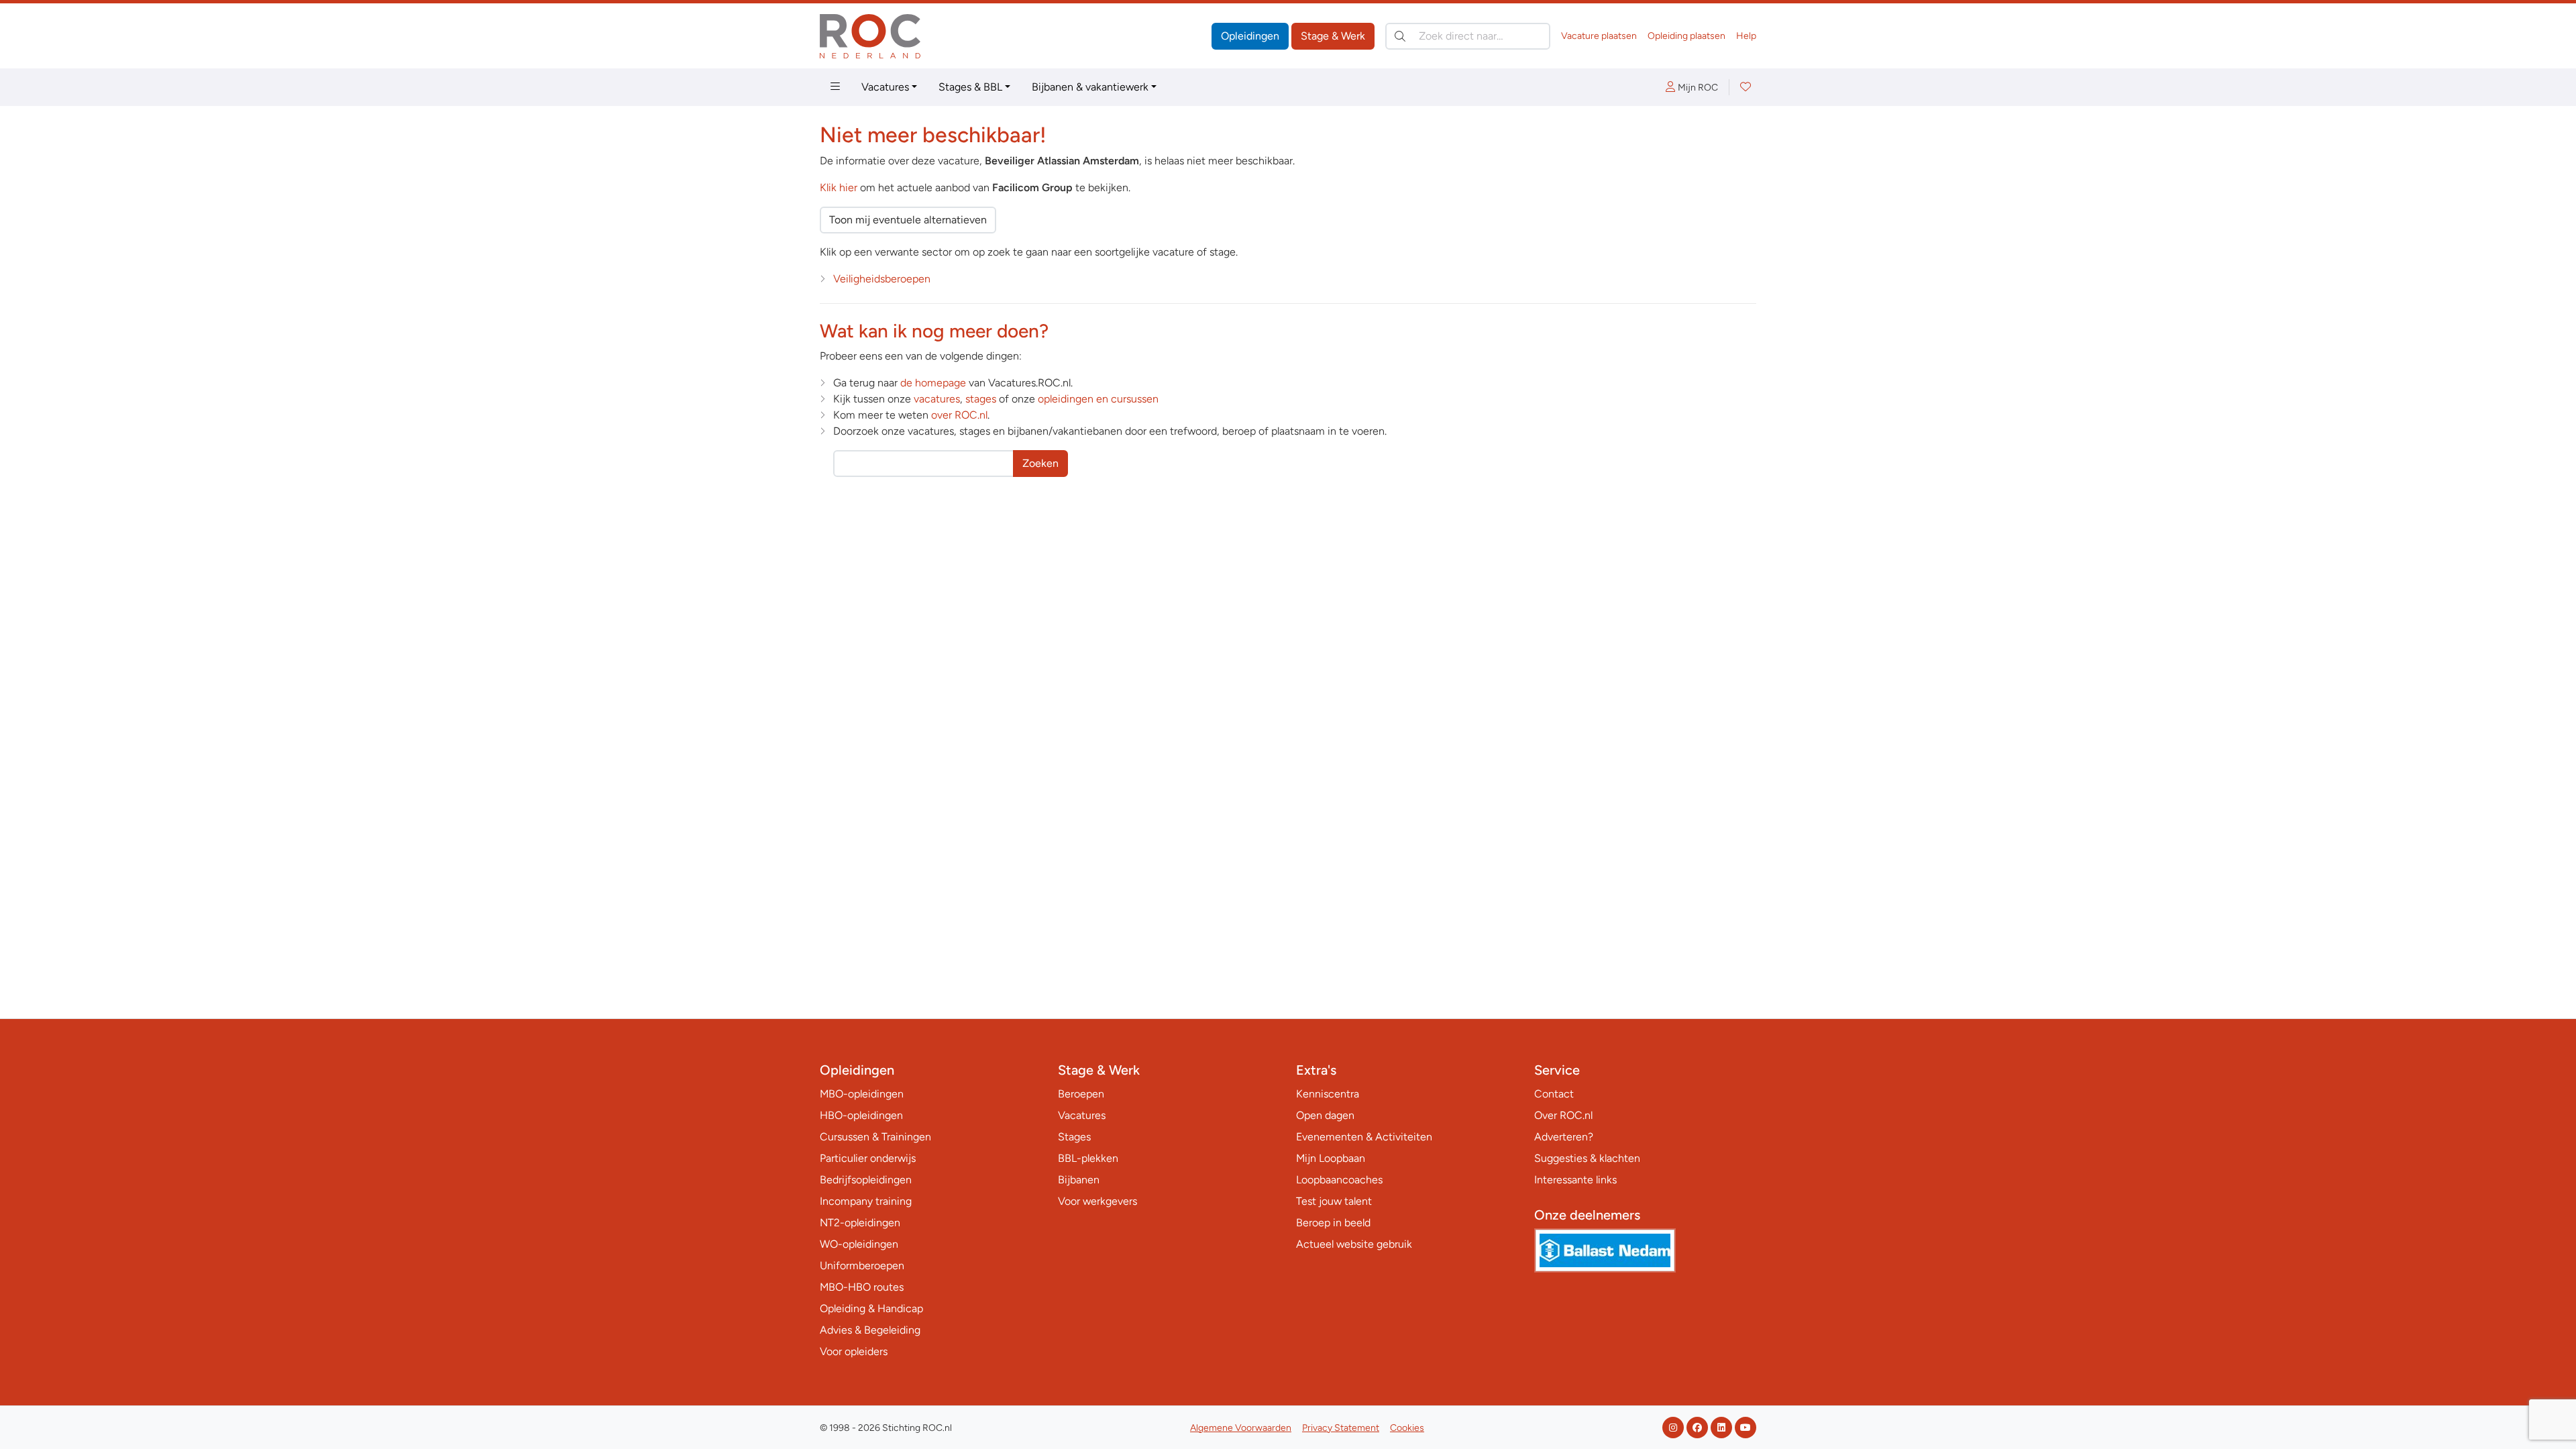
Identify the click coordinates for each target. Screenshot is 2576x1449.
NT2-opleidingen (860, 1223)
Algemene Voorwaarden (1241, 1428)
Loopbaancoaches (1339, 1180)
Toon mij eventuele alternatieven (908, 220)
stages (981, 399)
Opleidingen (1250, 36)
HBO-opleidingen (861, 1115)
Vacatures (885, 87)
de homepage (933, 383)
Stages (1074, 1137)
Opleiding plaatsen (1686, 36)
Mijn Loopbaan (1331, 1158)
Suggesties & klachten (1587, 1158)
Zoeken (1040, 463)
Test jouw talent (1334, 1201)
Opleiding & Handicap (871, 1308)
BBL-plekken (1088, 1158)
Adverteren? (1564, 1137)
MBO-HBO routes (862, 1287)
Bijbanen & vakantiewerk (1090, 87)
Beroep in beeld (1333, 1223)
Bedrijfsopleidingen (866, 1180)
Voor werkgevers (1097, 1201)
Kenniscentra (1328, 1094)
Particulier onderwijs (868, 1158)
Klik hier (839, 187)
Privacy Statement (1341, 1428)
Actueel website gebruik (1354, 1244)
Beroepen (1081, 1094)
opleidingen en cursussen (1098, 399)
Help (1746, 36)
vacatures (937, 399)
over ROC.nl (959, 415)
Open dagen (1325, 1115)
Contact (1554, 1094)
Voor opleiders (854, 1351)
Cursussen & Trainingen (875, 1137)
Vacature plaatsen (1599, 36)
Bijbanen (1079, 1180)
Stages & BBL (970, 87)
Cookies (1407, 1428)
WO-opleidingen (859, 1244)
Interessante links (1575, 1180)
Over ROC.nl (1563, 1115)
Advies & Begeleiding (870, 1330)
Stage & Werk (1333, 36)
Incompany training (866, 1201)
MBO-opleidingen (862, 1094)
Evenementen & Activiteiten (1364, 1137)
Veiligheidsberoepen (882, 279)
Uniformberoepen (862, 1266)
